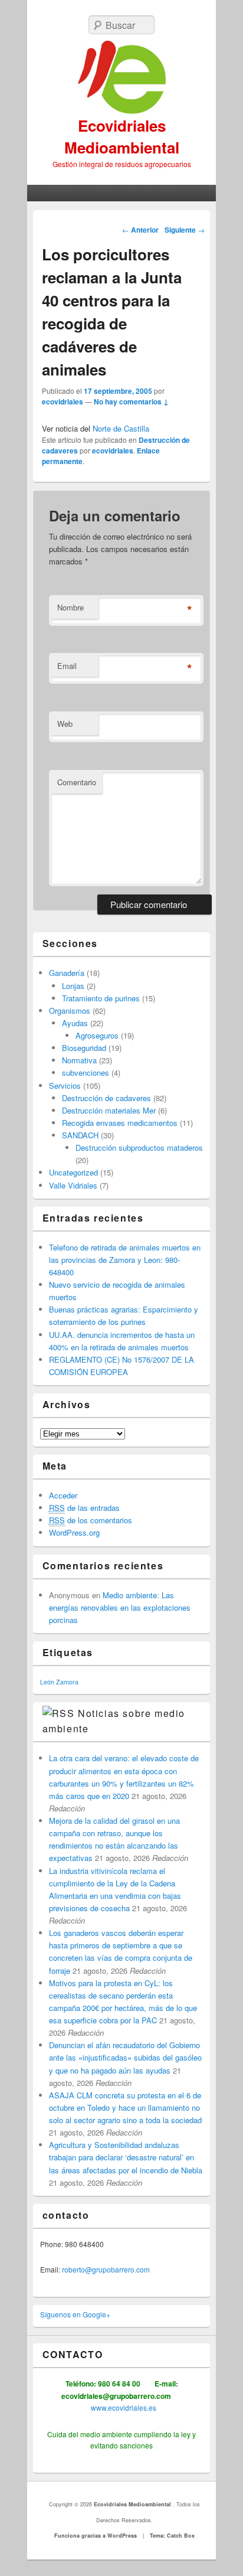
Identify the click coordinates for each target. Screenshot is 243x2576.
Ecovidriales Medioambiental (122, 136)
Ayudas (75, 1023)
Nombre (70, 607)
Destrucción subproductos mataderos (139, 1147)
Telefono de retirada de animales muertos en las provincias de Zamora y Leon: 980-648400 (125, 1260)
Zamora (67, 1682)
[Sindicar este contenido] (59, 1713)
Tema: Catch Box (172, 2536)
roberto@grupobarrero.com (106, 2269)
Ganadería (67, 973)
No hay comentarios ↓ (131, 401)
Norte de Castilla (121, 428)
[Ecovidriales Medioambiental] (122, 78)
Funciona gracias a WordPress (96, 2536)
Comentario (77, 782)
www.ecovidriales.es (123, 2407)
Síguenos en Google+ (75, 2314)
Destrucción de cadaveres (106, 1098)
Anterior (140, 230)
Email (67, 666)
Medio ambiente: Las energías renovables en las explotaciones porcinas (120, 1607)
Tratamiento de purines (101, 998)
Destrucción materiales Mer (109, 1110)
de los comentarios (91, 1520)
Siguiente (185, 230)
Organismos (70, 1011)
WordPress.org (74, 1532)
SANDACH (80, 1135)
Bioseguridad (84, 1048)
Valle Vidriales (73, 1185)
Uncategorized (73, 1172)
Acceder (63, 1495)
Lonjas (73, 986)
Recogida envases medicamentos (120, 1123)
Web (65, 724)
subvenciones (86, 1072)
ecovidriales (63, 401)
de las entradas (84, 1508)
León (47, 1682)
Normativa (79, 1060)
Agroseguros (97, 1035)
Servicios (65, 1085)
